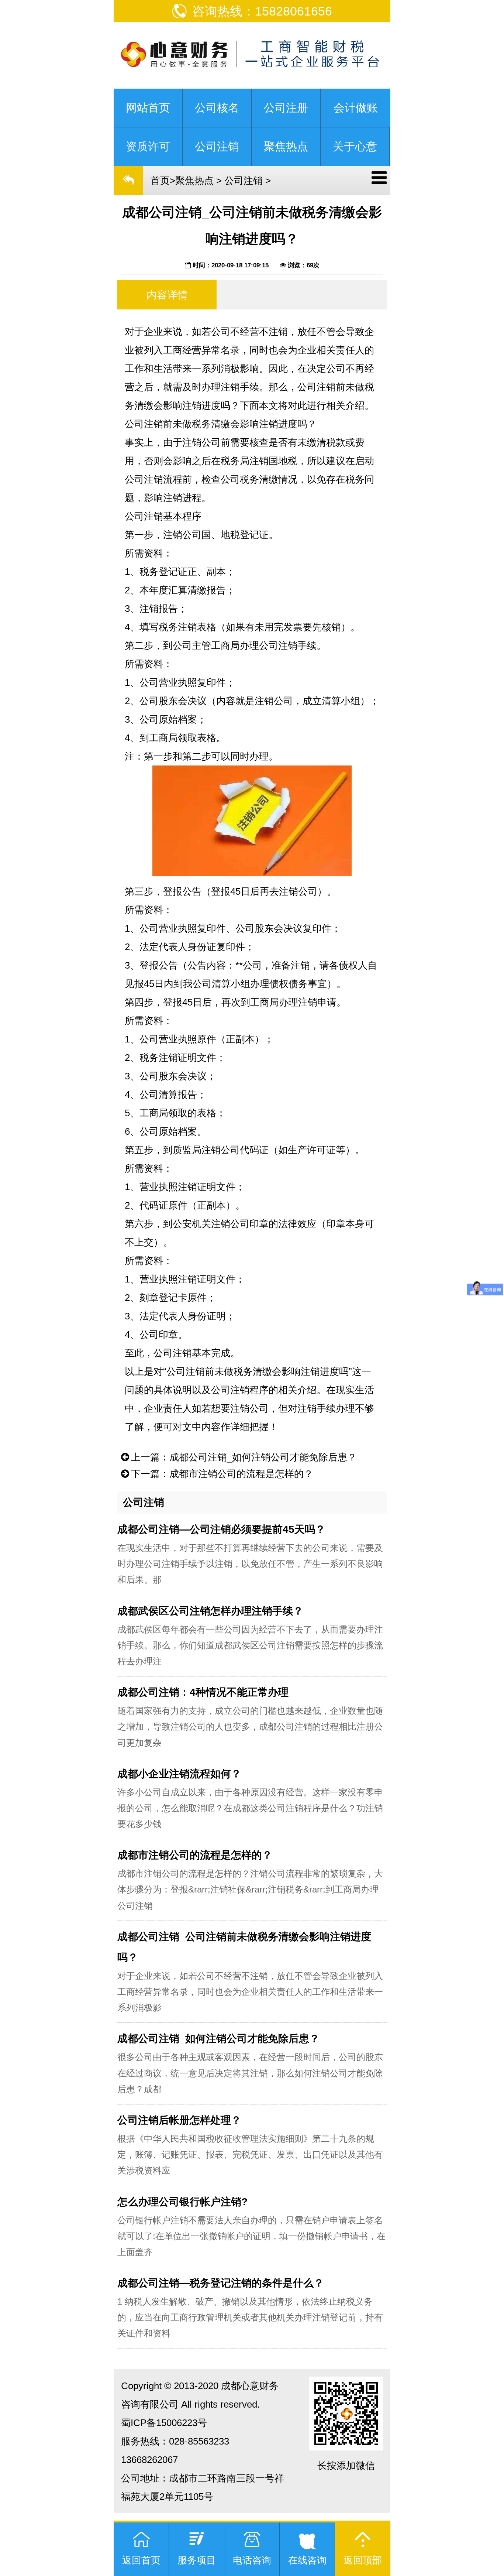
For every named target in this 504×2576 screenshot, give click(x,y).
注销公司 (221, 1150)
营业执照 (178, 682)
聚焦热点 (194, 181)
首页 (160, 181)
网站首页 (148, 108)
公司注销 (244, 181)
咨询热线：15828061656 (262, 11)
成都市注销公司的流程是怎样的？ (241, 1474)
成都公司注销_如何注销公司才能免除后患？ (263, 1457)
